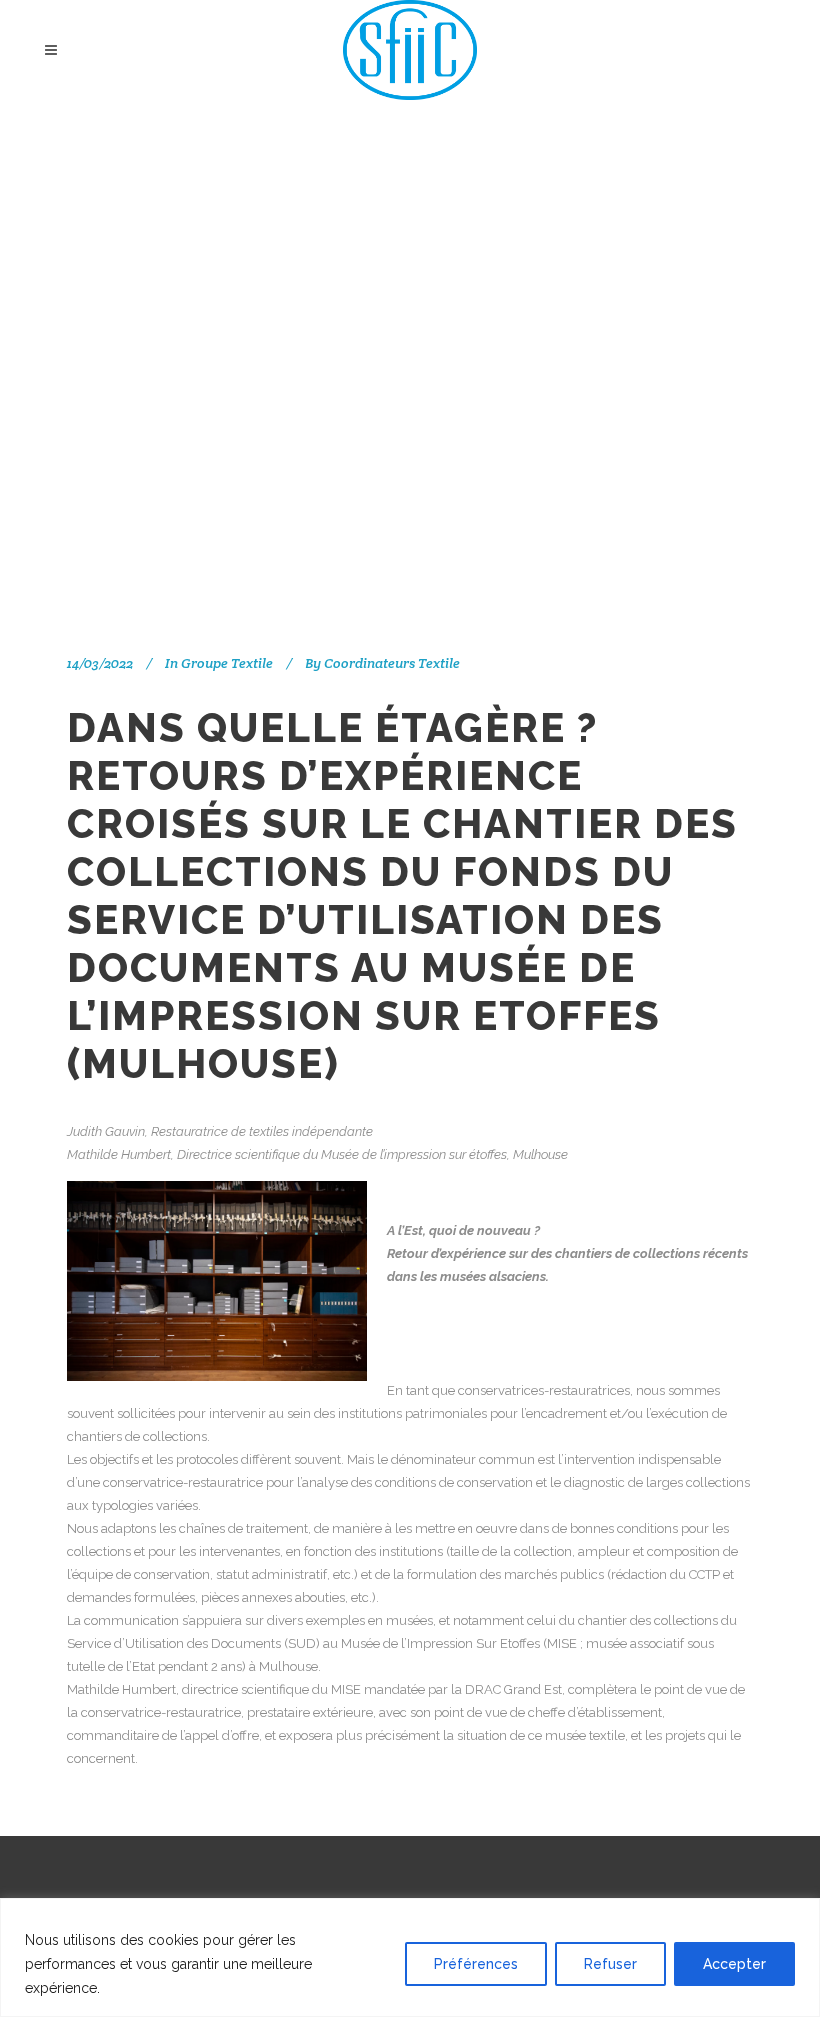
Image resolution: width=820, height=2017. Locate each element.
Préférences (476, 1964)
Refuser (610, 1964)
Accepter (734, 1964)
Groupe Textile (227, 663)
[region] (410, 1957)
